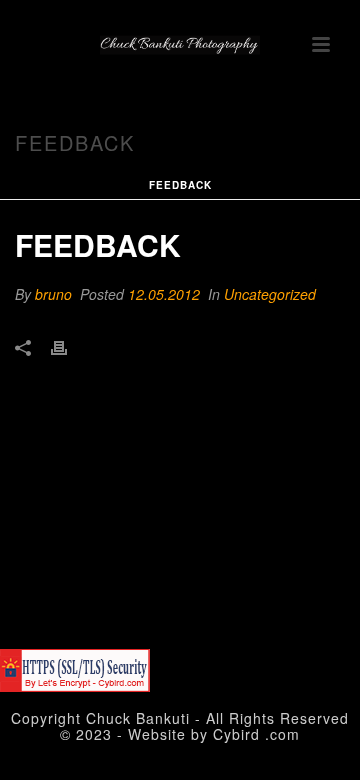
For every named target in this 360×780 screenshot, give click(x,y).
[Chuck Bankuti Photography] (180, 45)
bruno (53, 294)
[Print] (69, 346)
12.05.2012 (164, 294)
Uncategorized (270, 294)
